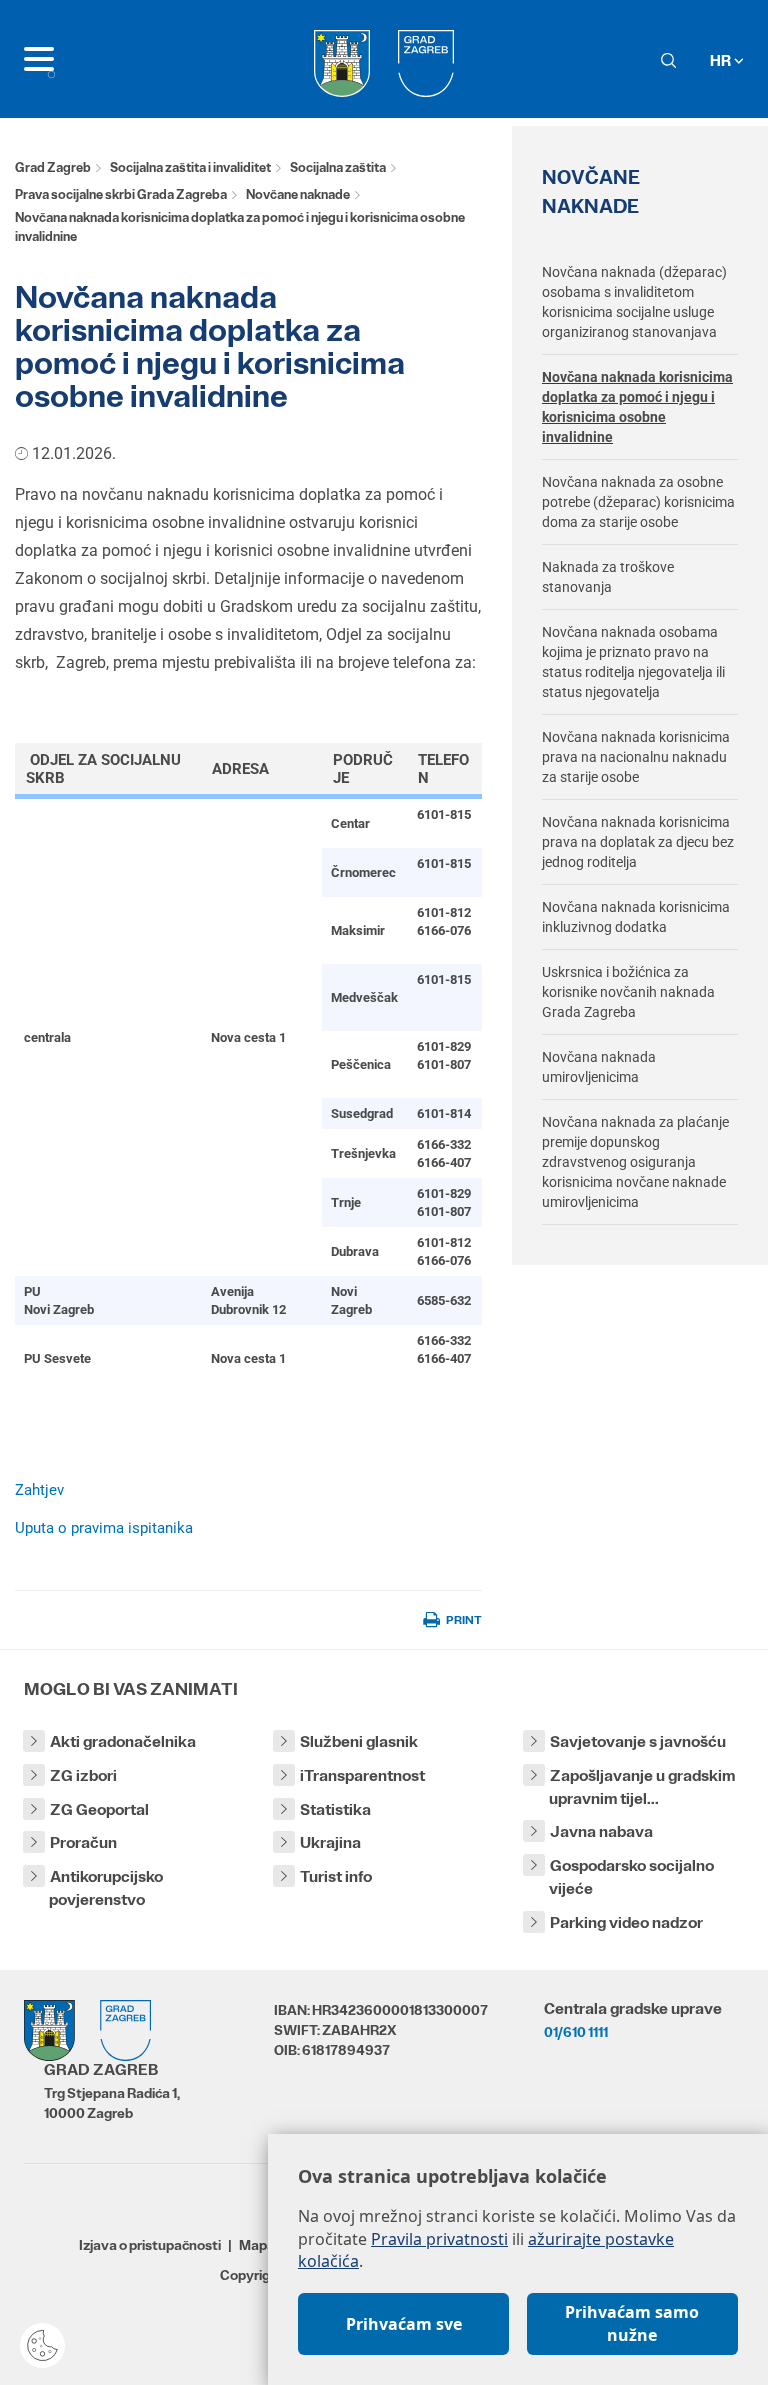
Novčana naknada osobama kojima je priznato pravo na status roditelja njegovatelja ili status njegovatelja (633, 662)
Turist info (336, 1876)
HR (722, 60)
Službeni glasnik (359, 1741)
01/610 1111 (576, 2032)
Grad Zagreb (53, 167)
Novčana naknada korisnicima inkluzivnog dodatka (636, 917)
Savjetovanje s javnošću (638, 1741)
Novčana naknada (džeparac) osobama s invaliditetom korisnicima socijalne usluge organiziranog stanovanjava (634, 302)
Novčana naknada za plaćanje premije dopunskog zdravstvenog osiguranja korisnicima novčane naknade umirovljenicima (635, 1162)
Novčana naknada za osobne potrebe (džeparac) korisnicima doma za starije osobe (638, 502)
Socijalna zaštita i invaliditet (190, 167)
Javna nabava (601, 1831)
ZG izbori (83, 1775)
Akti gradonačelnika (123, 1741)
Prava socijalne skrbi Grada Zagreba (121, 194)
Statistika (335, 1809)
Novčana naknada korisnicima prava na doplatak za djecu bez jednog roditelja (638, 842)
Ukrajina (330, 1842)
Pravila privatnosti (439, 2239)
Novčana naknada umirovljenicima (599, 1067)
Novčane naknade (298, 194)
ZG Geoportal (99, 1809)
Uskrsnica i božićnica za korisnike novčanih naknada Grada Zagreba (628, 992)
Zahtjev (39, 1490)
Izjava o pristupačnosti (150, 2245)
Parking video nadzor (626, 1922)
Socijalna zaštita (338, 167)
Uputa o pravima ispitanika (104, 1528)
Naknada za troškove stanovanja (608, 577)
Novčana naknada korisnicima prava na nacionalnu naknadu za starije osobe (636, 757)
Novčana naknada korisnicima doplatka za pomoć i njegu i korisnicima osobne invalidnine (637, 407)
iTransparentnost (362, 1775)
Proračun (83, 1842)
